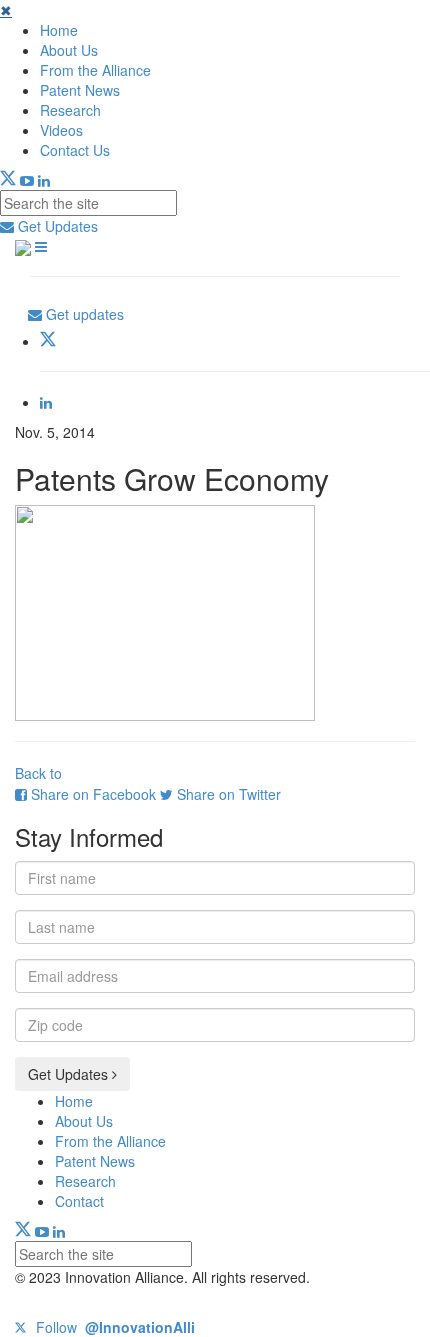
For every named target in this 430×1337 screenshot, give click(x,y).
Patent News (80, 90)
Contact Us (75, 150)
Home (59, 30)
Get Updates (56, 226)
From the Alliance (95, 70)
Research (70, 110)
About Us (69, 50)
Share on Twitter (227, 794)
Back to (38, 773)
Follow (113, 1327)
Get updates (83, 314)
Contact (79, 1201)
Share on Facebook (93, 794)
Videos (61, 130)
